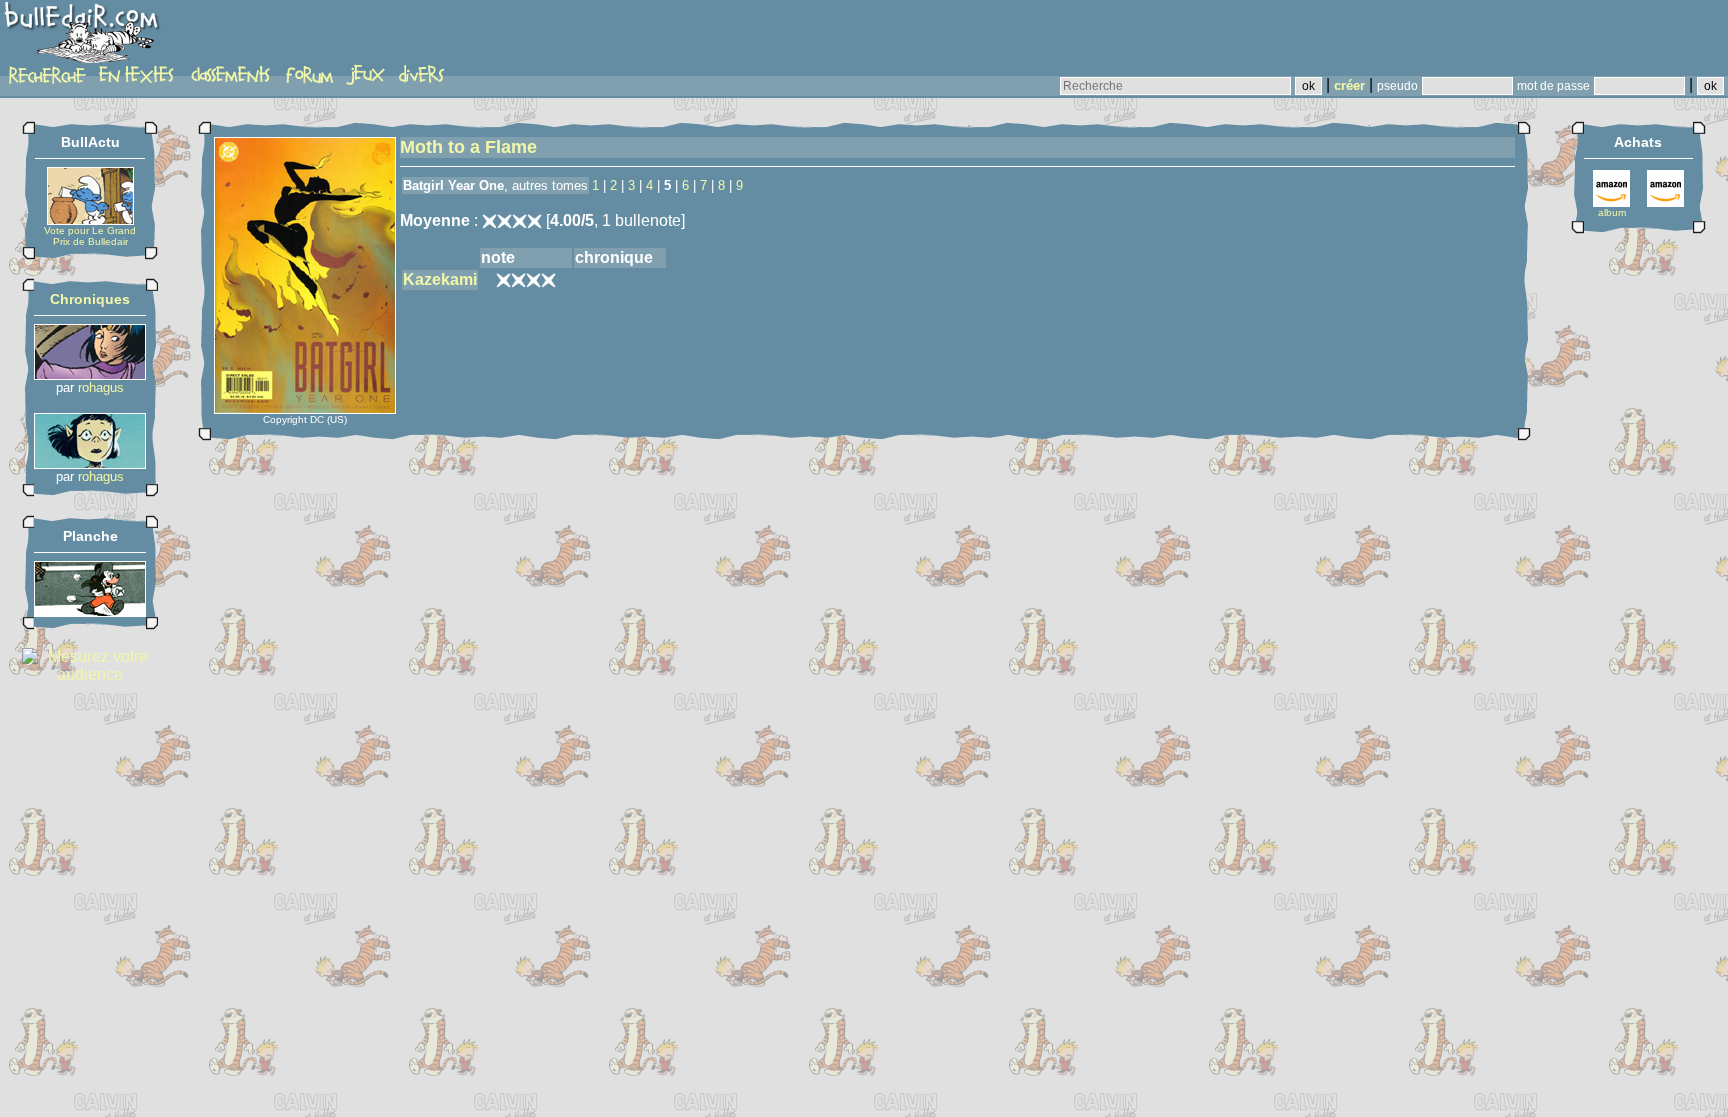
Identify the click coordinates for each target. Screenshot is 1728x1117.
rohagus (101, 387)
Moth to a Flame (468, 147)
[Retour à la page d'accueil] (84, 37)
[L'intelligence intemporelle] (90, 374)
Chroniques (90, 299)
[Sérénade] (90, 463)
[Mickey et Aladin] (90, 611)
